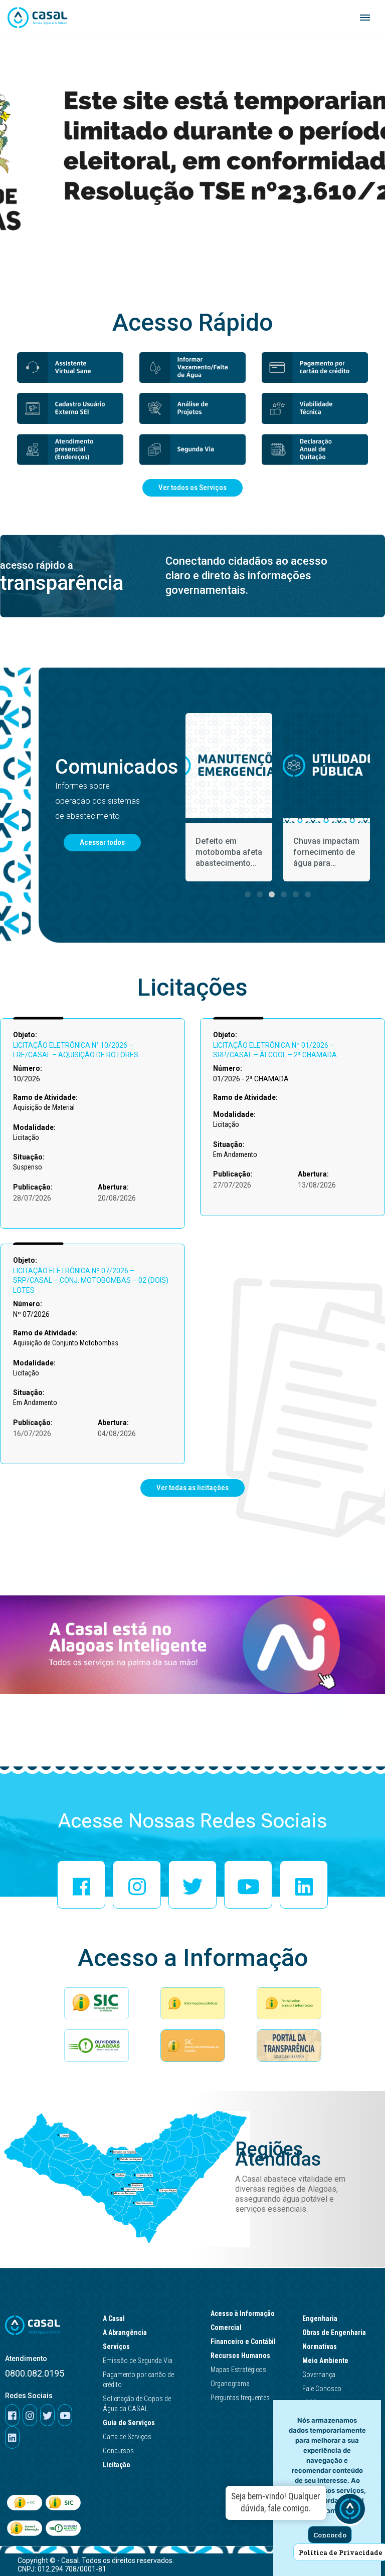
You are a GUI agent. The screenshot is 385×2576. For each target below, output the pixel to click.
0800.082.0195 (35, 2373)
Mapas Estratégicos (238, 2370)
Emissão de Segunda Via (138, 2361)
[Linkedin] (304, 1885)
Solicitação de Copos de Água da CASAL (137, 2404)
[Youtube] (248, 1885)
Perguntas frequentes (240, 2398)
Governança (319, 2375)
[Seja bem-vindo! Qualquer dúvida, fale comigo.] (350, 2511)
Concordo (330, 2535)
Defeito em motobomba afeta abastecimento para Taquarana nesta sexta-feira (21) (229, 853)
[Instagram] (137, 1885)
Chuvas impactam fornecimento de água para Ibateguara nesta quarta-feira (326, 853)
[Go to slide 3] (272, 894)
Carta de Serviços (127, 2437)
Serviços (116, 2347)
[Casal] (38, 18)
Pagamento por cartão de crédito (138, 2380)
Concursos (118, 2451)
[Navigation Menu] (365, 18)
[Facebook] (81, 1885)
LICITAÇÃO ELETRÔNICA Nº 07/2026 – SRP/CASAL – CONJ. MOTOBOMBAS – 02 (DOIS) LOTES (91, 1280)
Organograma (230, 2384)
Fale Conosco (322, 2389)
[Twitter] (192, 1885)
